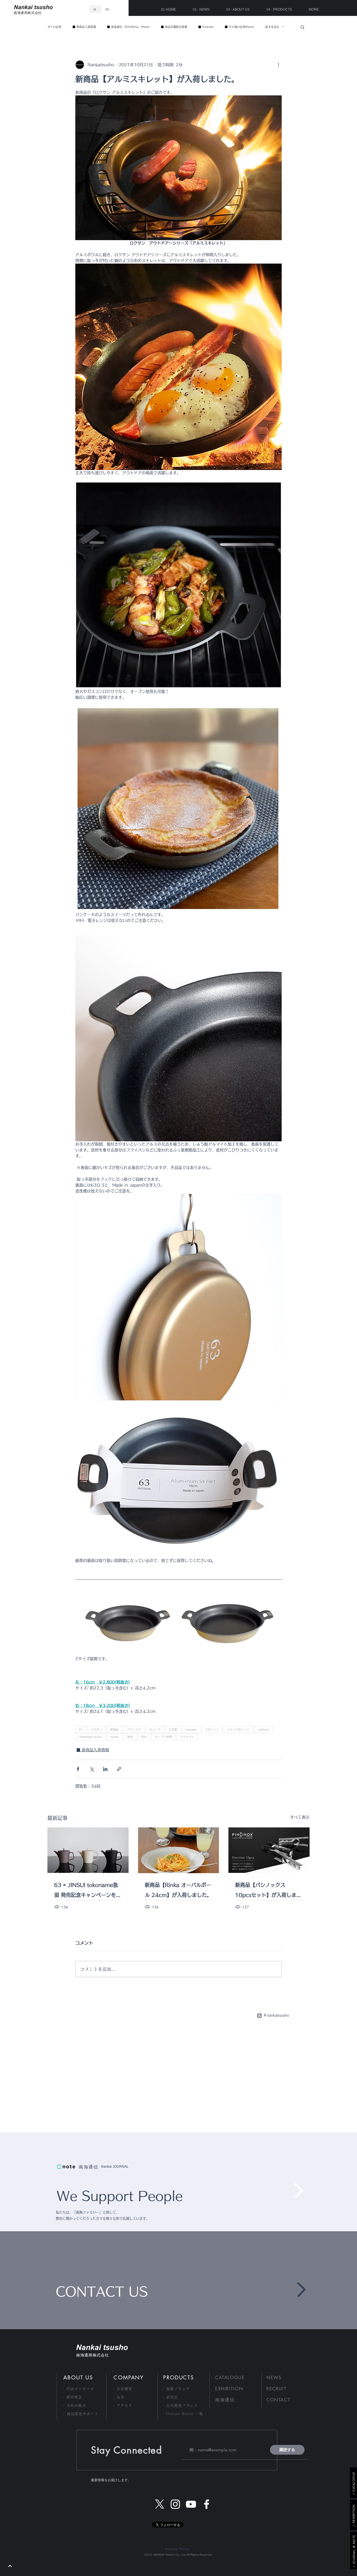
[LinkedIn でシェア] (105, 1769)
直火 (144, 1737)
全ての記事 (54, 27)
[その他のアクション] (278, 65)
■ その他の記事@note (239, 27)
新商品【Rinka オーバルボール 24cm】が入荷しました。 (178, 1890)
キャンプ (155, 1730)
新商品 (114, 1730)
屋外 (130, 1737)
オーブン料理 (163, 1737)
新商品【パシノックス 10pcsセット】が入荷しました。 (268, 1891)
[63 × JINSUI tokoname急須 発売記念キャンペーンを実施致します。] (88, 1850)
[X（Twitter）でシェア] (92, 1769)
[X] (160, 2504)
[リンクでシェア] (119, 1769)
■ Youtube (206, 27)
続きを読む (272, 27)
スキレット (212, 1730)
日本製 (173, 1730)
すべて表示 (300, 1817)
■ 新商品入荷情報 (84, 27)
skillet (115, 1737)
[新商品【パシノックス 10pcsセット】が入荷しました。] (269, 1850)
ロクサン (96, 1730)
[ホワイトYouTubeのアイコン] (191, 2504)
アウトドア (134, 1730)
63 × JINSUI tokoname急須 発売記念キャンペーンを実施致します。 (88, 1891)
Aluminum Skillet (91, 1737)
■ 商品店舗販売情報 (174, 27)
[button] (302, 27)
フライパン (187, 1737)
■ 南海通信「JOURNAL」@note (128, 27)
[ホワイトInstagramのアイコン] (175, 2504)
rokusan (191, 1730)
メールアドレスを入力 (209, 2436)
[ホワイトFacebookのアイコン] (207, 2504)
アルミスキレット (238, 1730)
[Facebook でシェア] (78, 1769)
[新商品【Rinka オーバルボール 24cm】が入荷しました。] (179, 1850)
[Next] (10, 2566)
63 (81, 1730)
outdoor (263, 1730)
